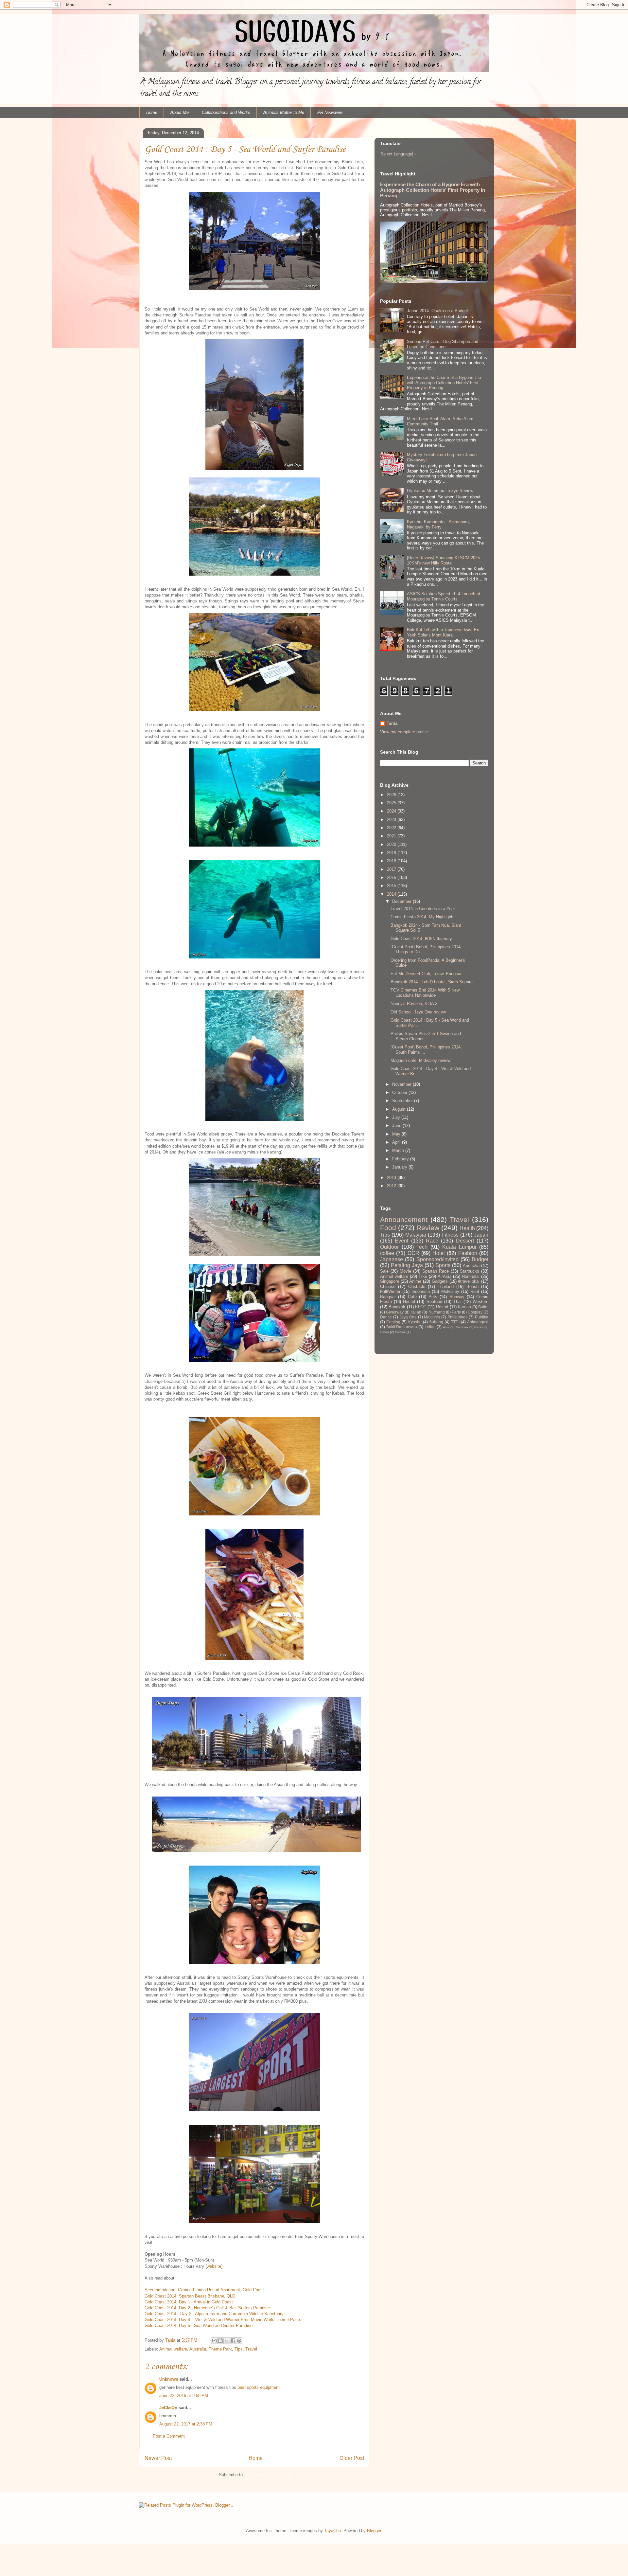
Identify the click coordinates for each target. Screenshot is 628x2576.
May (397, 1134)
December (402, 901)
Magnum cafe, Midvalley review (420, 1060)
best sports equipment (259, 2387)
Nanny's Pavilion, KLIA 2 (414, 1003)
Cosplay (475, 1312)
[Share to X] (227, 2341)
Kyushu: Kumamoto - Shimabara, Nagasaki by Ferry (438, 524)
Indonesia (421, 1291)
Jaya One (408, 1317)
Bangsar (388, 1297)
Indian (430, 1327)
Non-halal (471, 1276)
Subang (436, 1322)
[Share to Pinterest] (239, 2341)
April (397, 1142)
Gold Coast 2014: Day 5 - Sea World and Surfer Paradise (199, 2326)
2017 (392, 869)
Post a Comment (169, 2436)
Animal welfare (173, 2349)
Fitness (450, 1235)
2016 (392, 877)
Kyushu (415, 1322)
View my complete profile (404, 732)
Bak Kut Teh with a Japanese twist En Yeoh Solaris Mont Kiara (443, 632)
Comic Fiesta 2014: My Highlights (423, 917)
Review (428, 1228)
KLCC (421, 1307)
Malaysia (416, 1235)
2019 (392, 853)
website (214, 2266)
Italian (416, 1312)
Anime (415, 1281)
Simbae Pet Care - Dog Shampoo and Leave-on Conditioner (443, 344)
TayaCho (332, 2531)
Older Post (352, 2458)
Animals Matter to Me (284, 112)
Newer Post (158, 2458)
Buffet (483, 1307)
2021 (392, 836)
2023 (392, 820)
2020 (392, 844)
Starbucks (470, 1271)
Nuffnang (437, 1312)
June (397, 1126)
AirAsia (445, 1276)
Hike (423, 1276)
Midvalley (450, 1291)
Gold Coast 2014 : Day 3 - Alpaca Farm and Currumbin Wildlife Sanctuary (215, 2314)
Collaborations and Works (226, 112)
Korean (464, 1307)
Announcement (404, 1219)
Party (456, 1312)
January (400, 1167)
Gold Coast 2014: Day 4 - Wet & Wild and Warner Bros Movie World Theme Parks (223, 2320)
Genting (393, 1322)
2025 (392, 803)
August (400, 1109)
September (403, 1101)
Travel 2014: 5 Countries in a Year (423, 909)
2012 (392, 1186)
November (402, 1084)
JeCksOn (168, 2408)
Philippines (457, 1317)
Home (152, 112)
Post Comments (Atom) (268, 2475)
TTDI (455, 1322)
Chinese (388, 1287)
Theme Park (220, 2349)
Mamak (400, 1332)
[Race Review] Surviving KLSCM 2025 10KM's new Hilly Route (443, 560)
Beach (472, 1287)
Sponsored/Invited (437, 1259)
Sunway (457, 1297)
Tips (239, 2349)
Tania (392, 723)
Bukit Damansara (402, 1327)
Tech (422, 1247)
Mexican (462, 1327)
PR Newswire (330, 112)
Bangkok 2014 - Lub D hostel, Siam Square (432, 982)
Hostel (409, 1302)
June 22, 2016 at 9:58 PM (184, 2396)
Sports (443, 1265)
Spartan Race (436, 1271)
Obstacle (417, 1287)
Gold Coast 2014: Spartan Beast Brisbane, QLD (191, 2296)
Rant (475, 1291)
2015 (392, 886)
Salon (384, 1332)
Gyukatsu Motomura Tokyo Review (440, 491)
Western (480, 1302)
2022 (392, 828)
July (397, 1117)
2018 (392, 861)
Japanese (392, 1259)
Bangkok (397, 1307)
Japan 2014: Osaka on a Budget (437, 311)
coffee (387, 1253)
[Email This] (214, 2341)
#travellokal (469, 1281)
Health (467, 1228)
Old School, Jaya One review (418, 1012)
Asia (446, 1327)
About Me (180, 112)
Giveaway (395, 1312)
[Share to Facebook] (233, 2341)
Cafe (412, 1297)
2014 (392, 894)
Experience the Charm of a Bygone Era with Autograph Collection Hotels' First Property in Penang (433, 190)
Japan (481, 1235)
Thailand (446, 1287)
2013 (392, 1178)
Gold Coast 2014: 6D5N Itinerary (421, 939)
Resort (442, 1307)
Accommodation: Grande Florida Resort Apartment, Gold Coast (205, 2290)
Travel (251, 2349)
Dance (386, 1317)
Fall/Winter (390, 1291)
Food (388, 1228)
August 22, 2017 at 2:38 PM (186, 2424)
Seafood (434, 1302)
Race (432, 1241)
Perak (479, 1327)
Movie (405, 1271)
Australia (198, 2349)
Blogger (374, 2531)
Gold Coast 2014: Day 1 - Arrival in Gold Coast (189, 2302)
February (401, 1159)
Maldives (432, 1317)
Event (401, 1241)
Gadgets (440, 1281)
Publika (482, 1317)
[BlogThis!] (220, 2341)
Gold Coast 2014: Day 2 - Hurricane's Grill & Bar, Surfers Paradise (207, 2308)
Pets (433, 1297)
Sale (384, 1271)
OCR (413, 1253)
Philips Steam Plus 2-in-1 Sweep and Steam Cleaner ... (426, 1036)
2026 (392, 795)
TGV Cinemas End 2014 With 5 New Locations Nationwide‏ (425, 993)
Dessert (465, 1241)
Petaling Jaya (407, 1265)
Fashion (468, 1253)
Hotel (439, 1253)
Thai (457, 1302)
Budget (480, 1259)
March (399, 1150)
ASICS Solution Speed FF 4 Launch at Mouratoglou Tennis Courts (444, 596)
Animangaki (478, 1322)
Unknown (169, 2379)
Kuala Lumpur (459, 1247)
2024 (392, 811)
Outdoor (389, 1247)
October (400, 1092)
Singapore (390, 1281)
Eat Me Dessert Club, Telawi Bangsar (426, 974)
